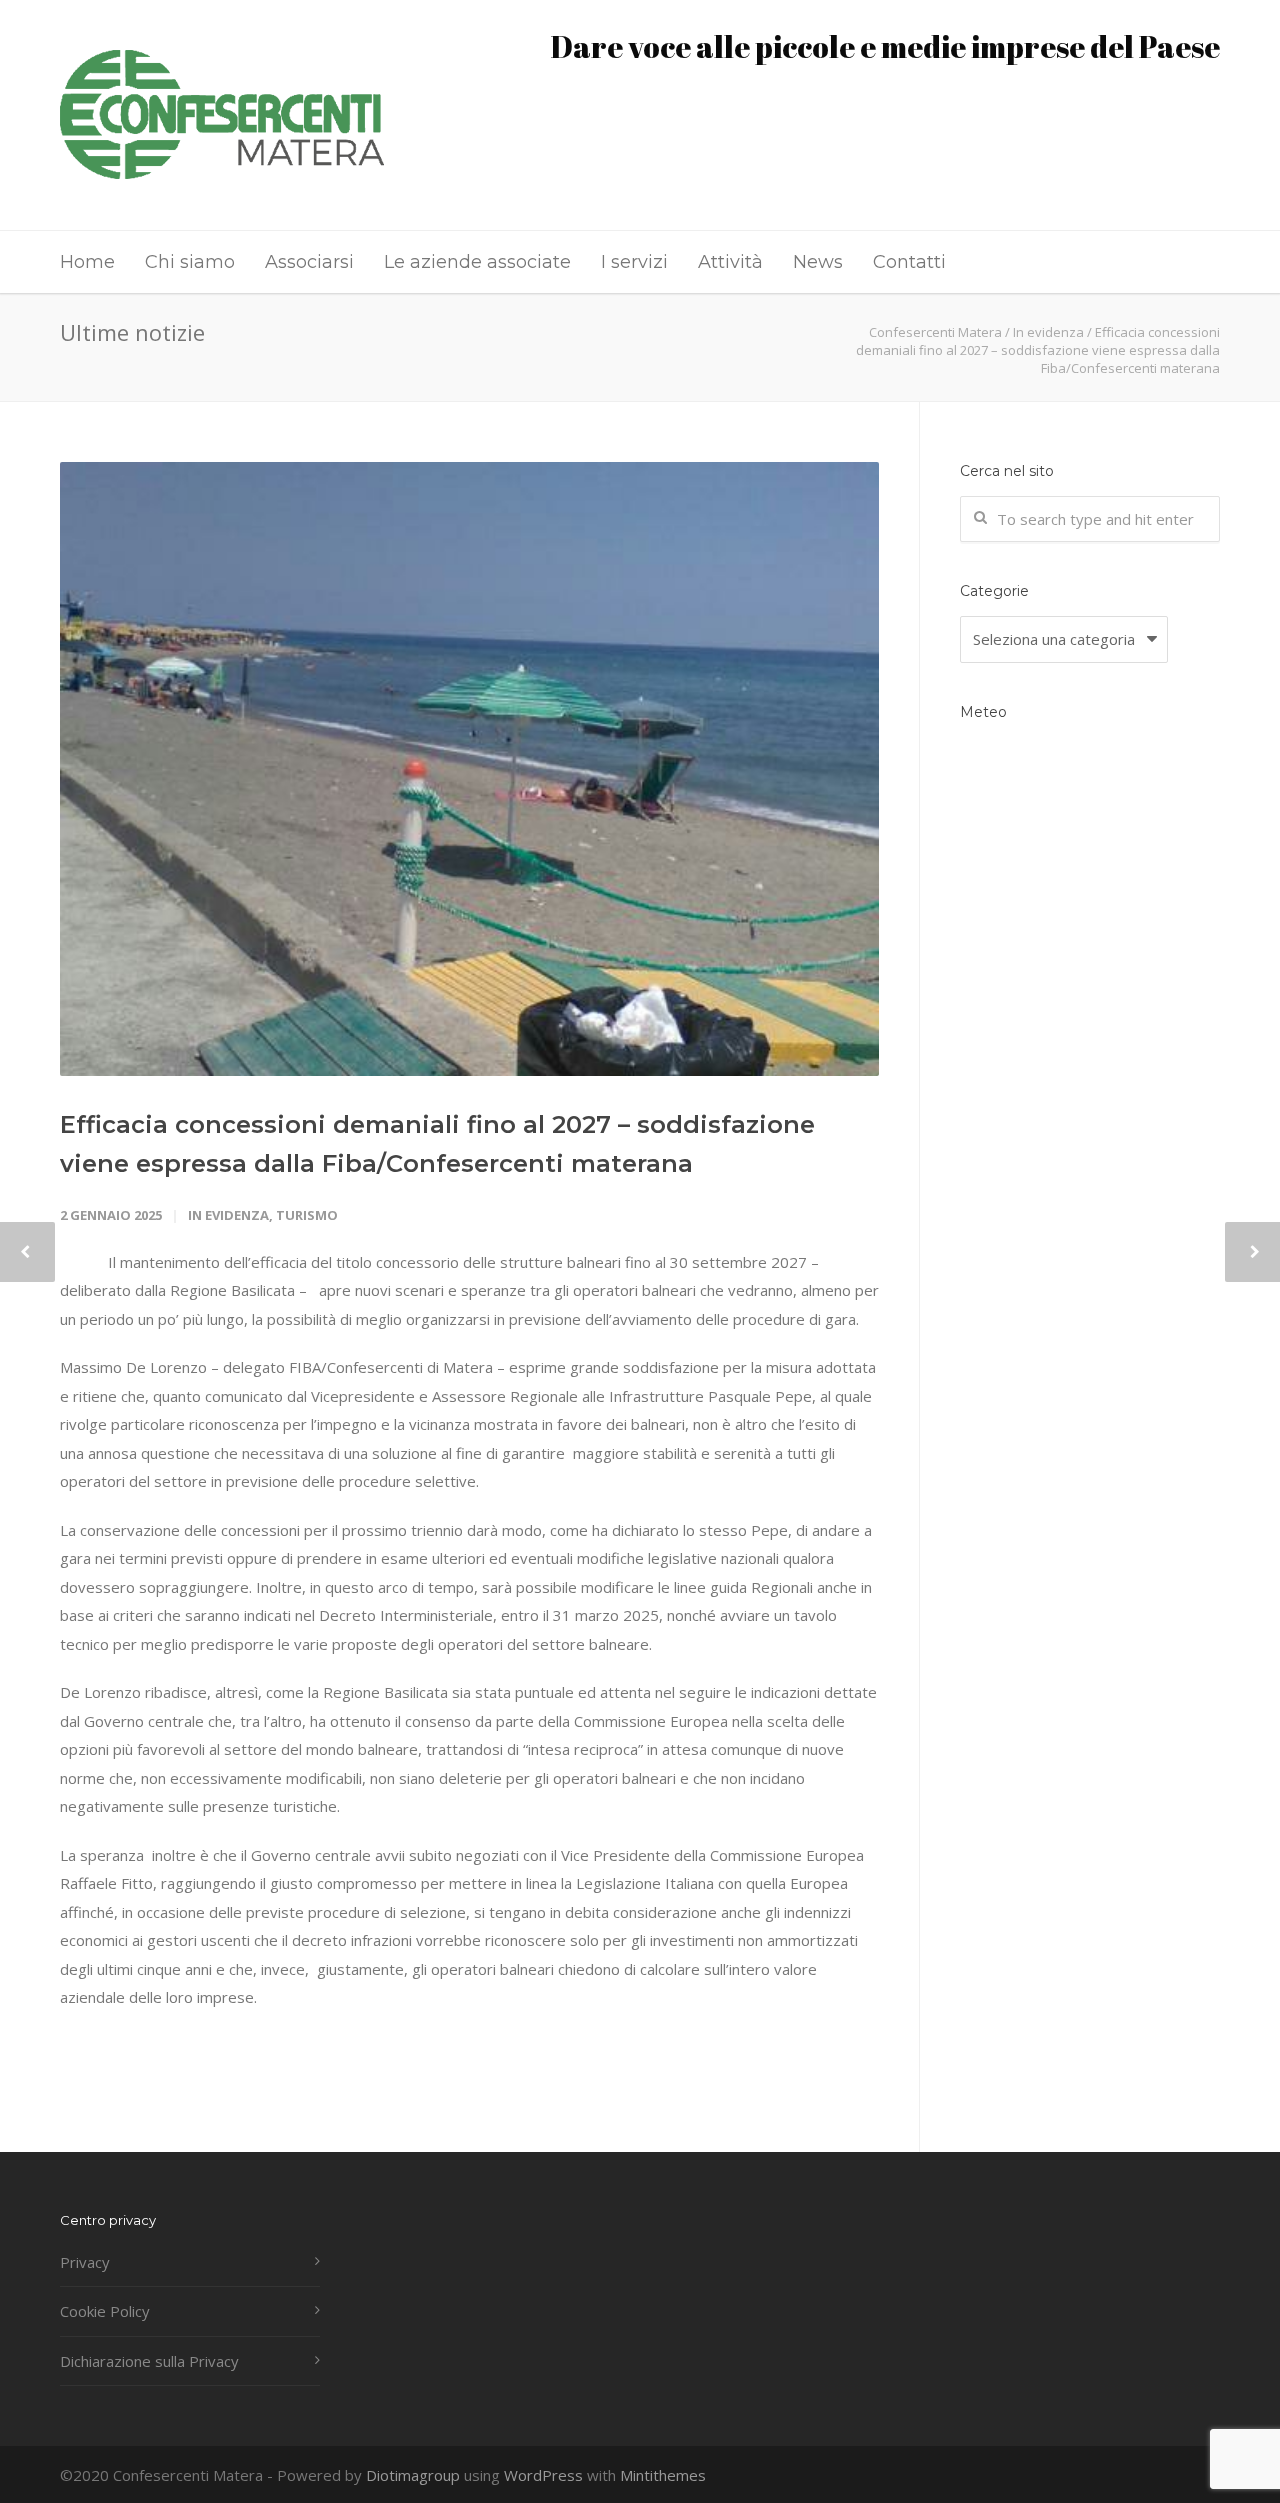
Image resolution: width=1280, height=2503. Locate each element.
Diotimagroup (413, 2475)
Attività (730, 262)
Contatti (909, 262)
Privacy (85, 2262)
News (818, 262)
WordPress (543, 2475)
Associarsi (309, 262)
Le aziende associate (477, 262)
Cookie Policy (105, 2311)
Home (87, 262)
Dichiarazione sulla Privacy (149, 2361)
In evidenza (228, 1215)
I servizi (634, 262)
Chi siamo (190, 262)
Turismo (307, 1215)
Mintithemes (663, 2475)
